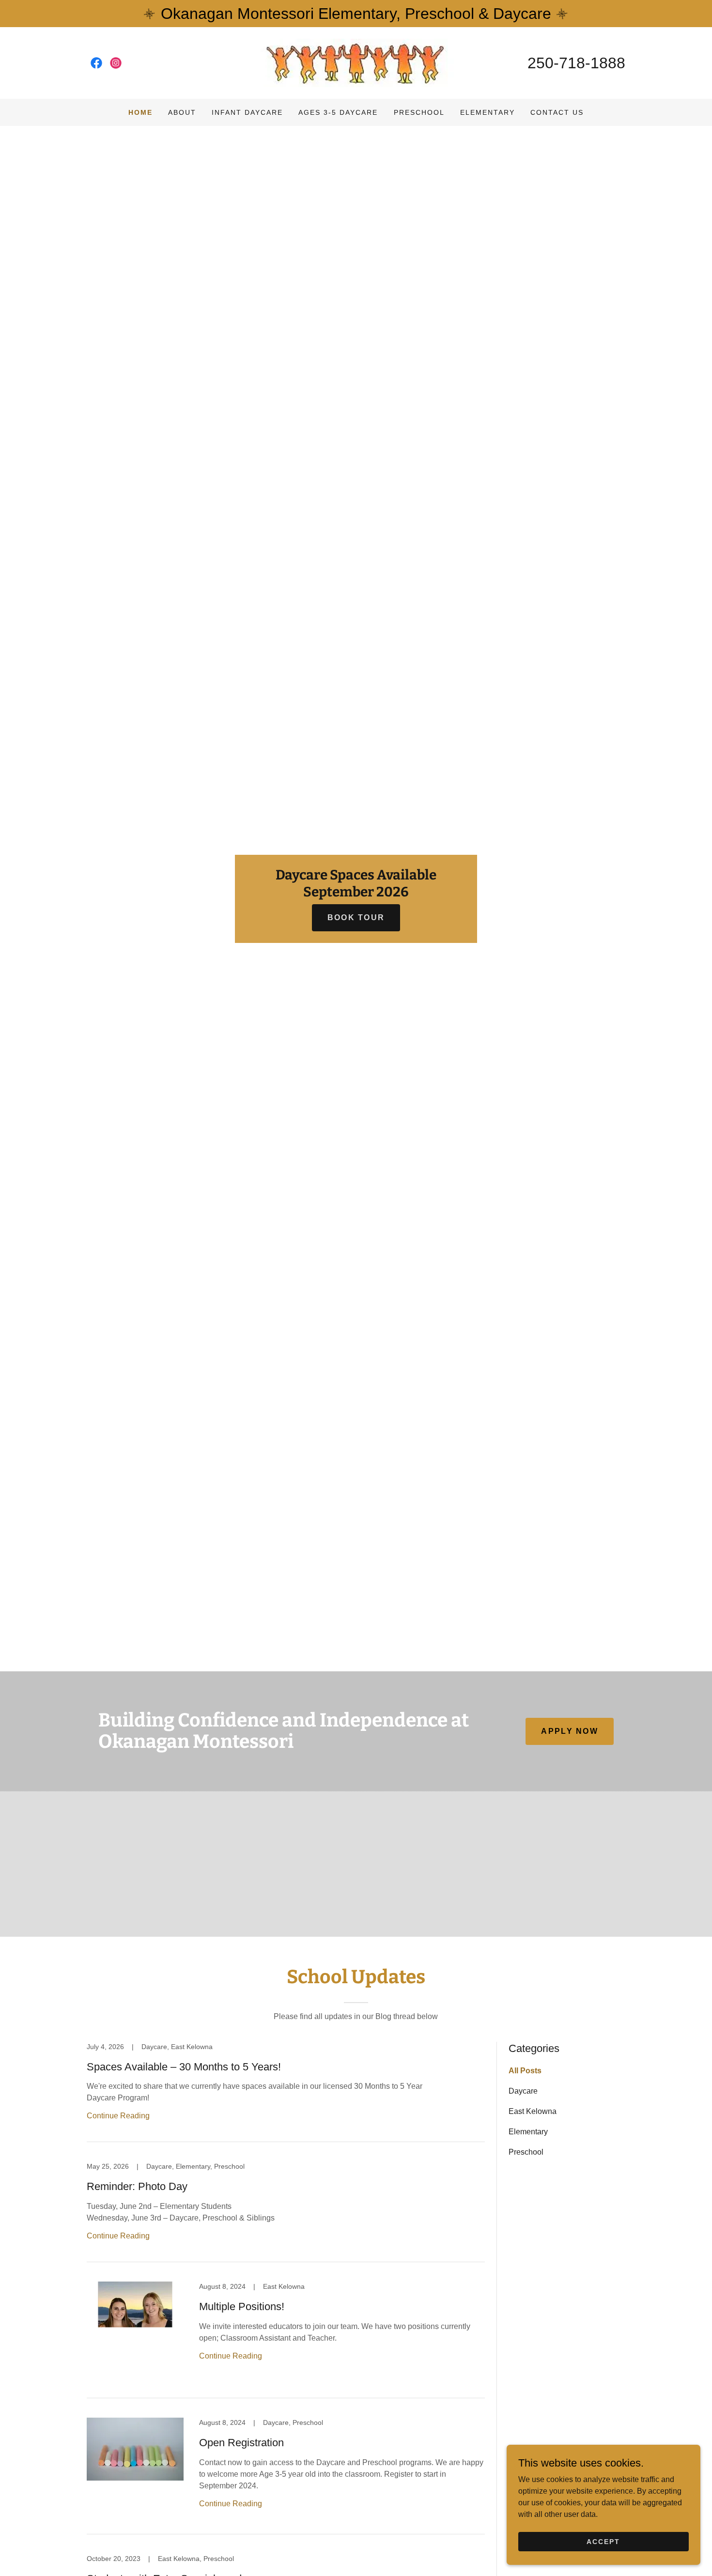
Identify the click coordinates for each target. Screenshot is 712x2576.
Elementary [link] (488, 112)
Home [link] (140, 112)
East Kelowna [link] (533, 2111)
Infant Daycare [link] (247, 112)
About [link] (182, 112)
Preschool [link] (419, 112)
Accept (603, 2541)
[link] (96, 63)
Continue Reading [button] (118, 2116)
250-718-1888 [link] (576, 63)
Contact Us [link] (557, 112)
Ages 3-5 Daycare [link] (338, 112)
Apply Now (570, 1731)
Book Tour (356, 918)
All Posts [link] (525, 2071)
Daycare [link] (523, 2091)
